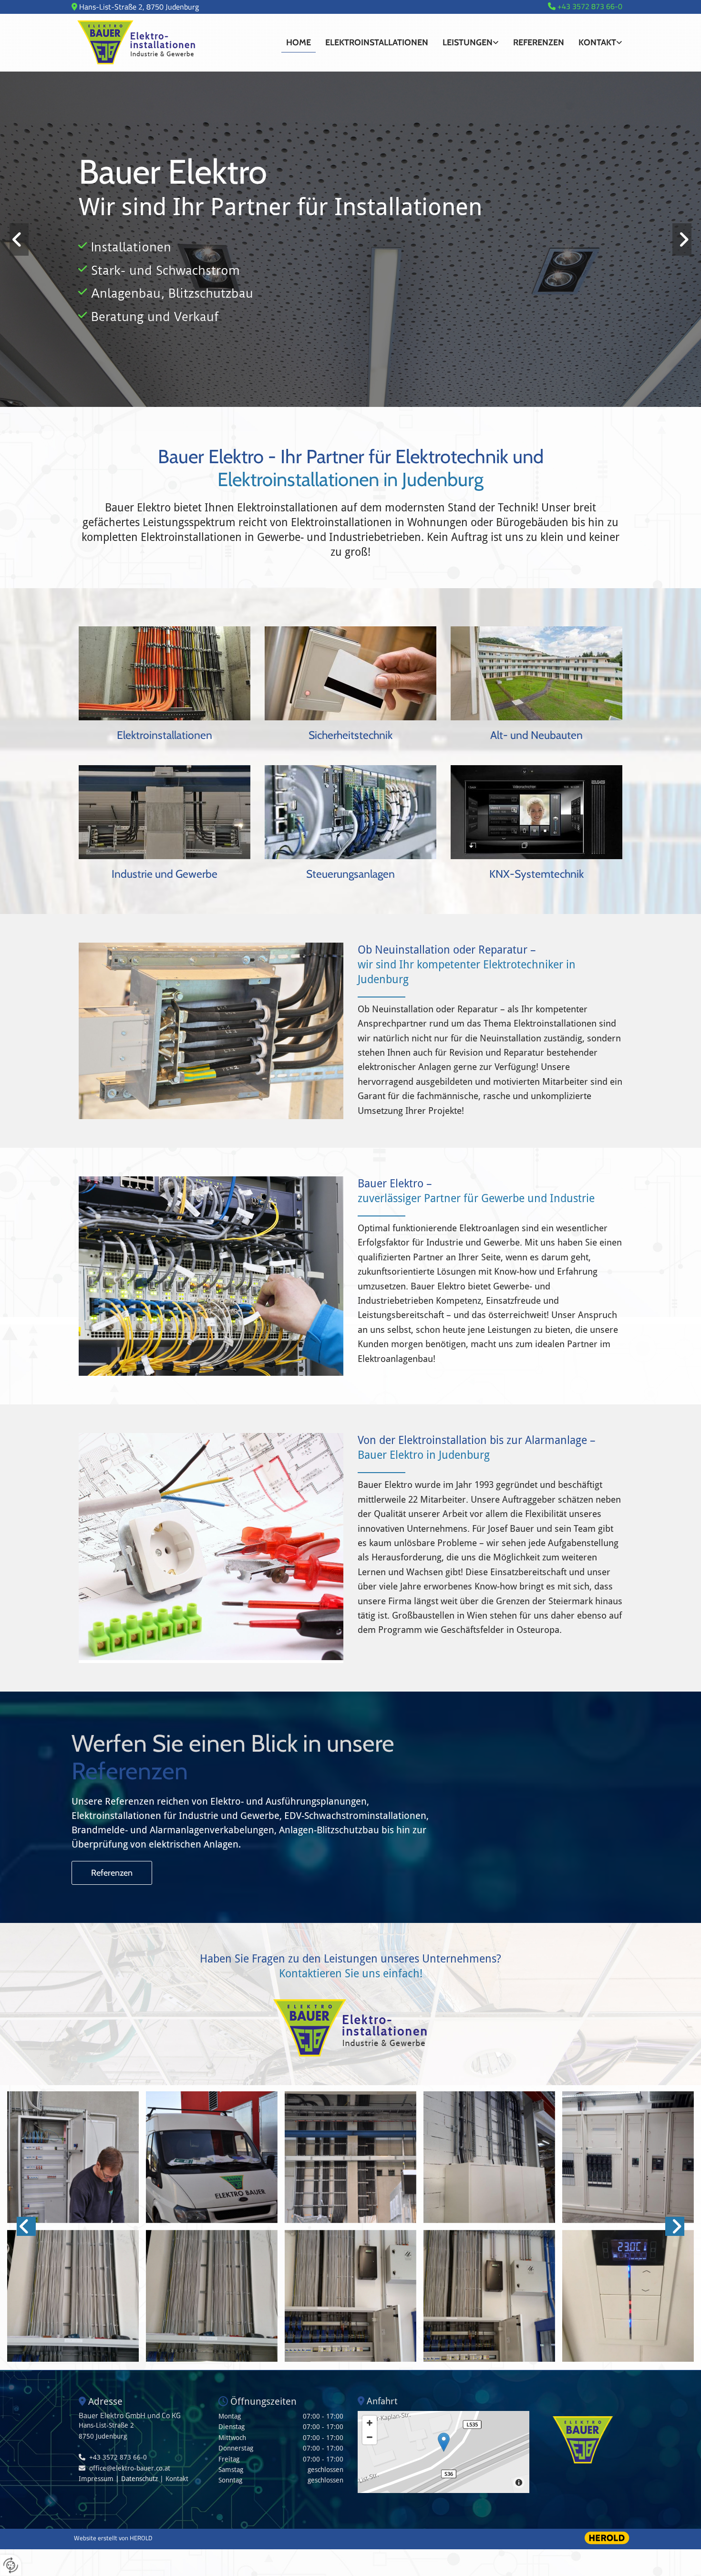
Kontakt (597, 42)
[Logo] (165, 43)
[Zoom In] (370, 2423)
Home (299, 42)
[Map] (443, 2452)
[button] (165, 736)
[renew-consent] (11, 2565)
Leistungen (468, 42)
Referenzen (539, 42)
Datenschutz (139, 2479)
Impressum (96, 2479)
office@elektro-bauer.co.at (130, 2468)
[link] (471, 43)
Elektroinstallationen (377, 42)
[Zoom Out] (370, 2437)
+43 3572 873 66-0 (118, 2457)
